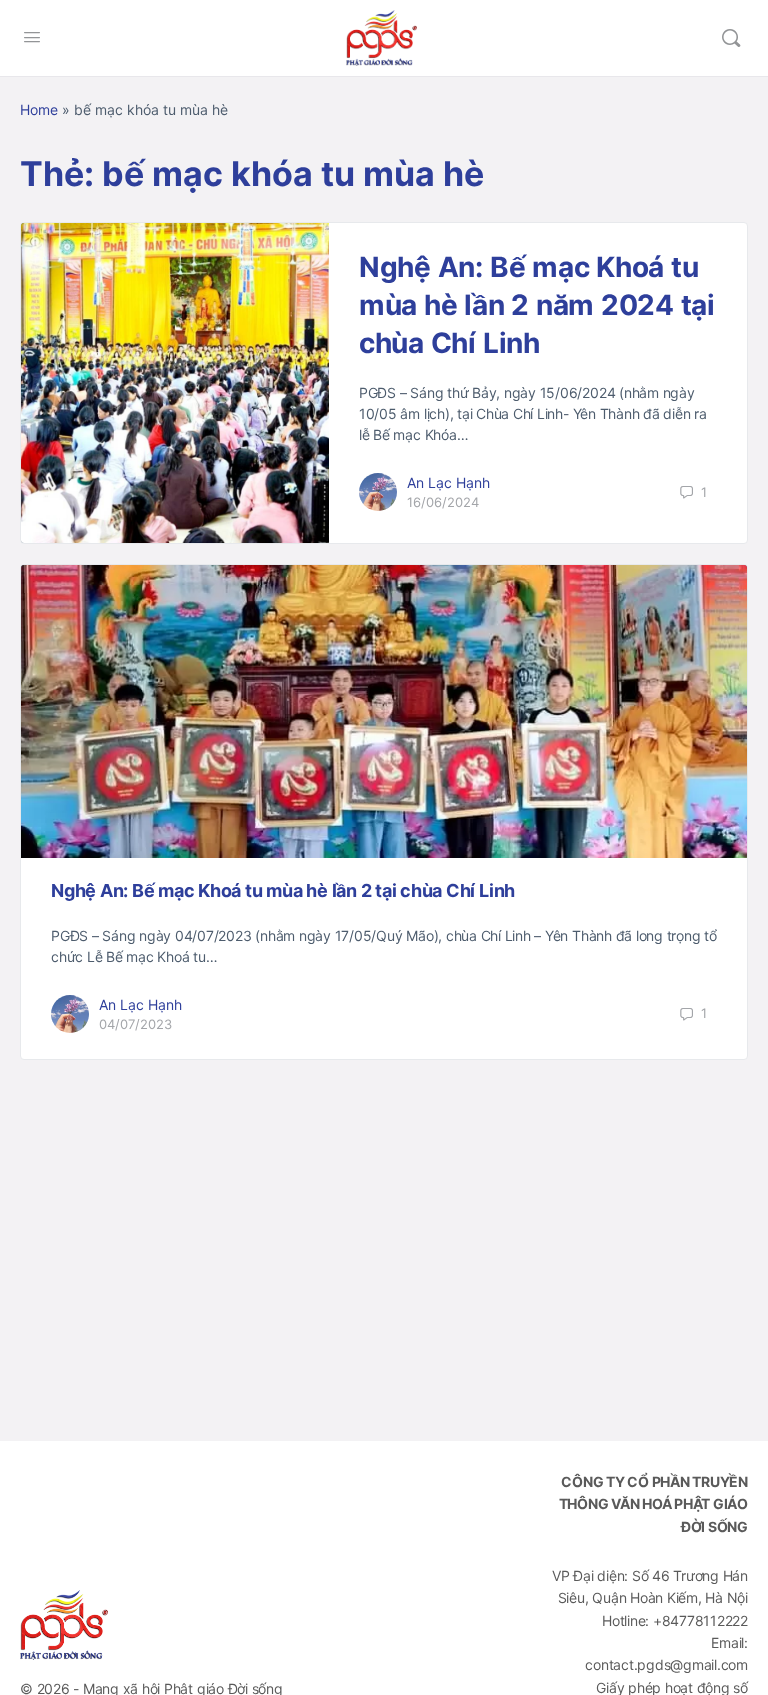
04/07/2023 (135, 1024)
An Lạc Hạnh (448, 482)
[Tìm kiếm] (731, 38)
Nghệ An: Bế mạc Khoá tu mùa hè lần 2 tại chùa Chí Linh (283, 890)
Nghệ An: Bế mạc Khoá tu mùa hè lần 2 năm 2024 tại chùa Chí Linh (537, 305)
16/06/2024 (443, 502)
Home (39, 109)
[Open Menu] (32, 36)
